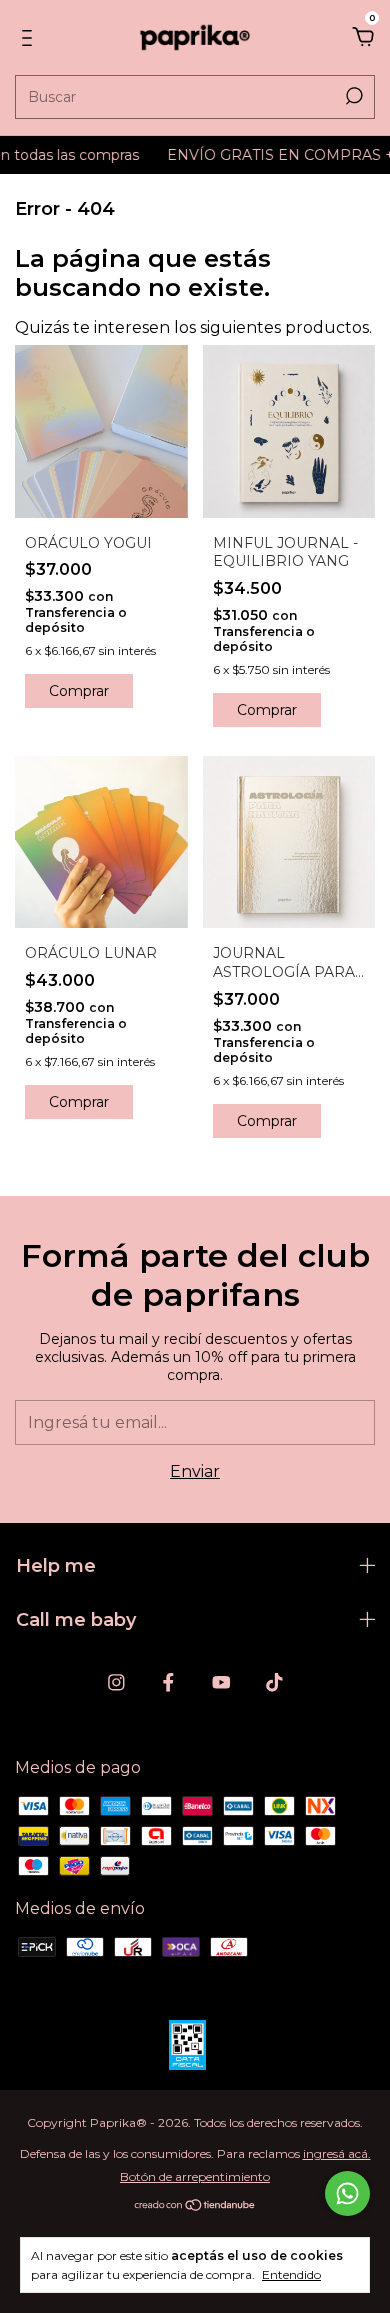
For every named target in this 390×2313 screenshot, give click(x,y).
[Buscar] (352, 96)
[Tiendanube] (195, 2206)
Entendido (291, 2274)
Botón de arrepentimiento (195, 2176)
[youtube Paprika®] (221, 1682)
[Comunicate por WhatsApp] (347, 2193)
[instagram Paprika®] (116, 1682)
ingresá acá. (337, 2153)
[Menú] (30, 38)
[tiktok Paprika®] (274, 1682)
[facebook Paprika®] (168, 1682)
